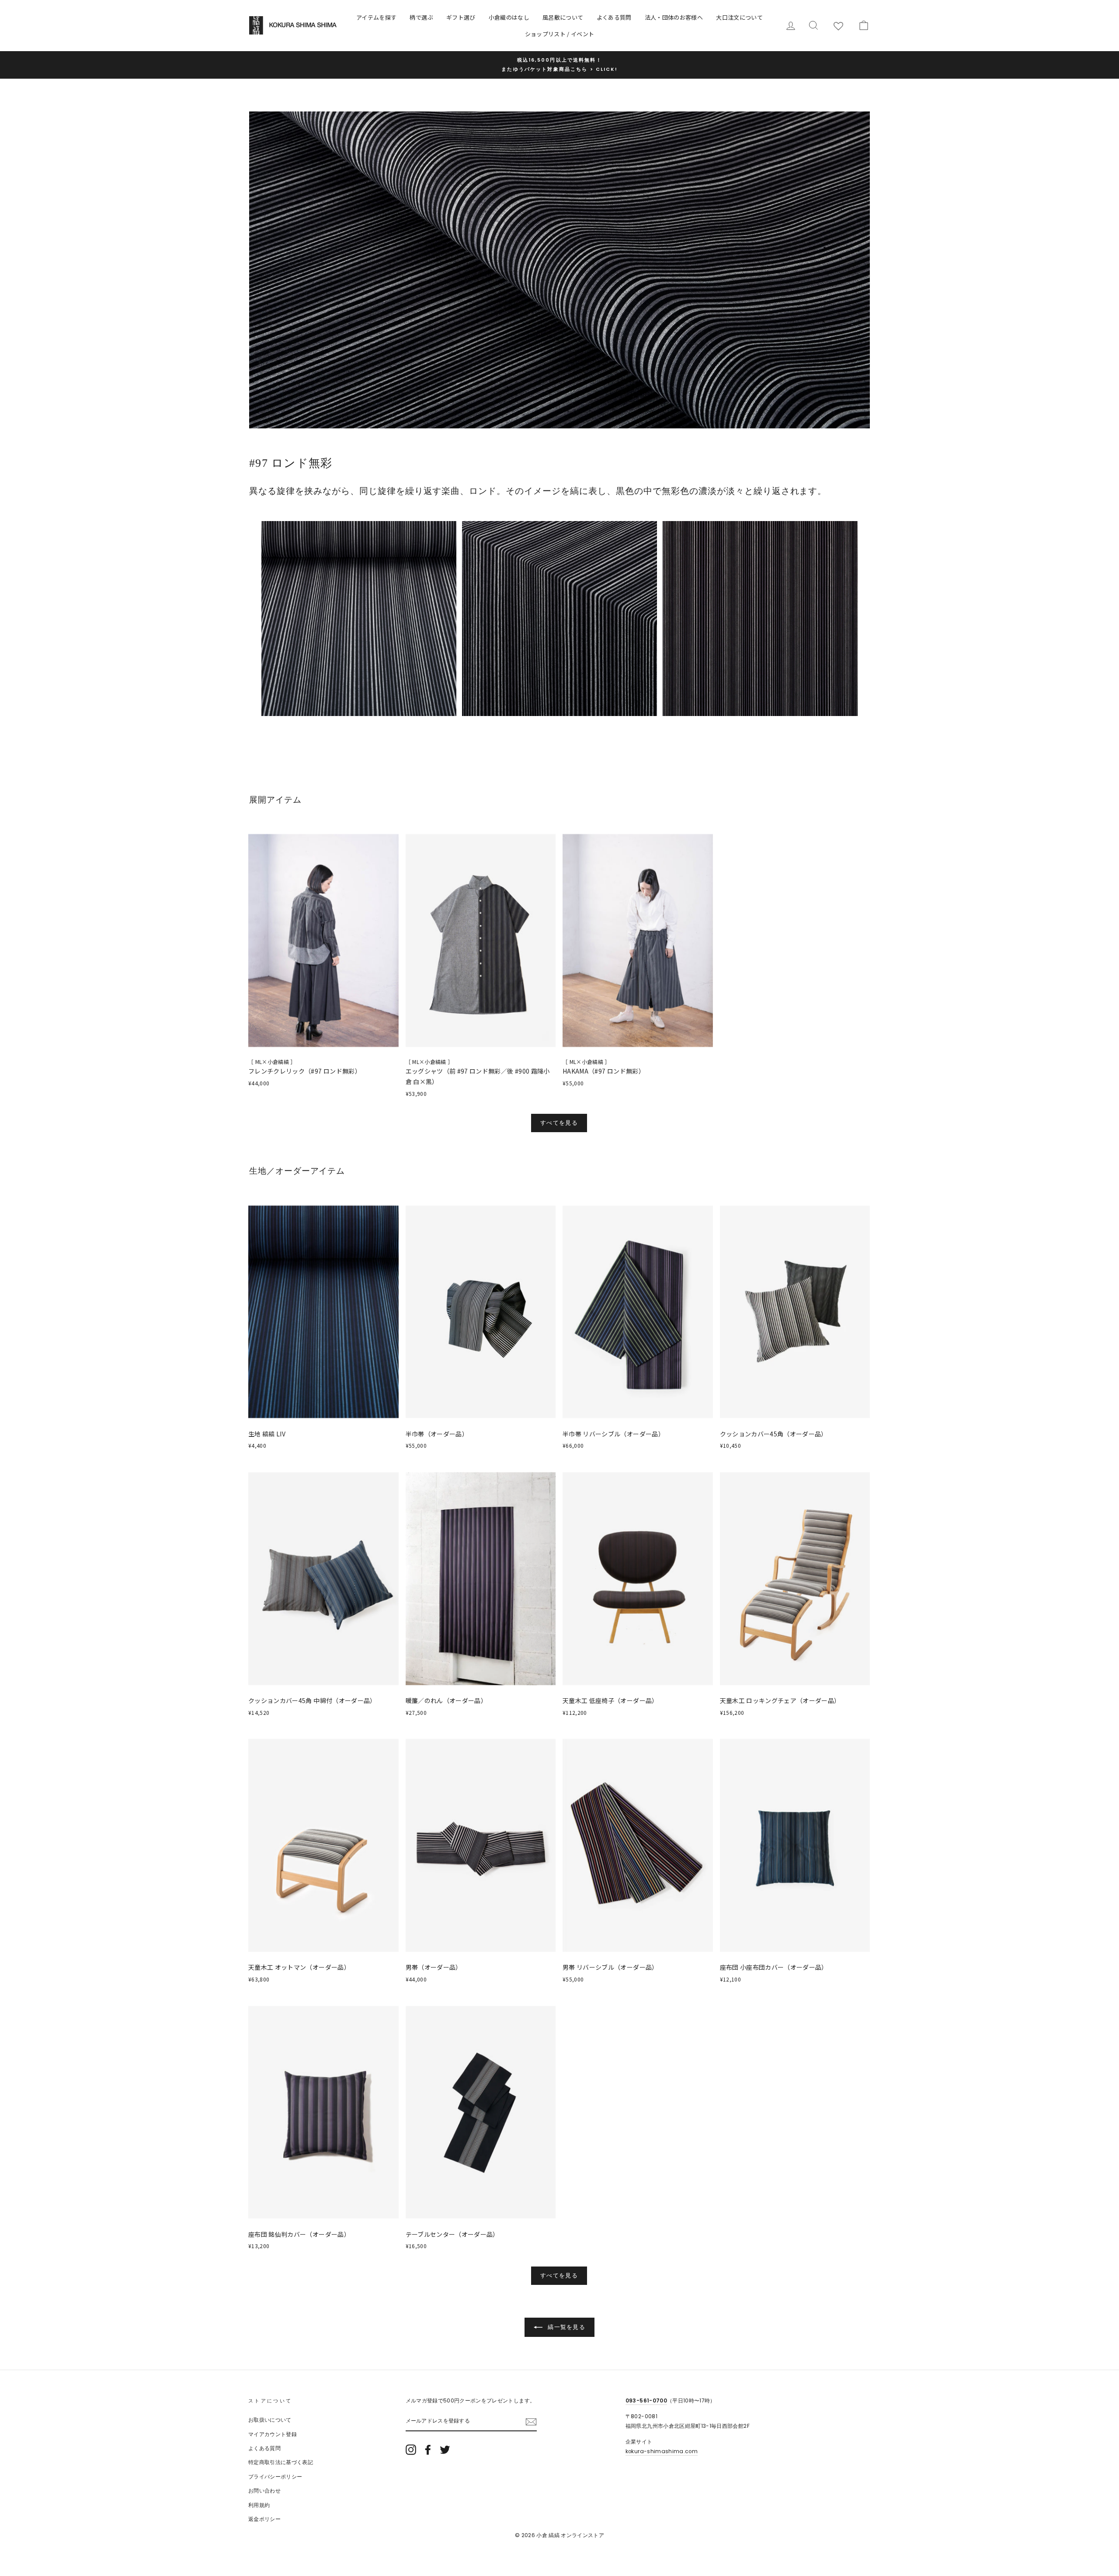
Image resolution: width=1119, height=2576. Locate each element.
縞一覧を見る (566, 2327)
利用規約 (259, 2505)
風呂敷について (563, 17)
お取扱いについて (270, 2420)
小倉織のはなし (509, 17)
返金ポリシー (264, 2519)
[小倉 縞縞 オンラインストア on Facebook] (428, 2450)
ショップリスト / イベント (560, 34)
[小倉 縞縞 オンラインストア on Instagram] (411, 2450)
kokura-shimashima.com (662, 2451)
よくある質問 (614, 17)
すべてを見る (559, 1123)
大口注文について (739, 17)
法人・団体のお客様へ (674, 17)
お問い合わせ (264, 2491)
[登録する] (531, 2422)
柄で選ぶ (421, 17)
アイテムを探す (376, 17)
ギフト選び (461, 17)
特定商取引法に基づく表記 (281, 2462)
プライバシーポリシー (275, 2477)
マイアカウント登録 (273, 2434)
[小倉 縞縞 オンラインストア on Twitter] (445, 2450)
